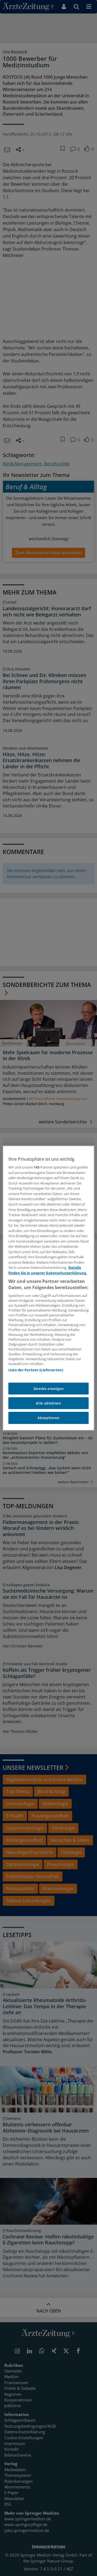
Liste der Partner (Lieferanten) (36, 1370)
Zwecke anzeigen (49, 1389)
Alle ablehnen (48, 1403)
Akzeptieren (48, 1418)
